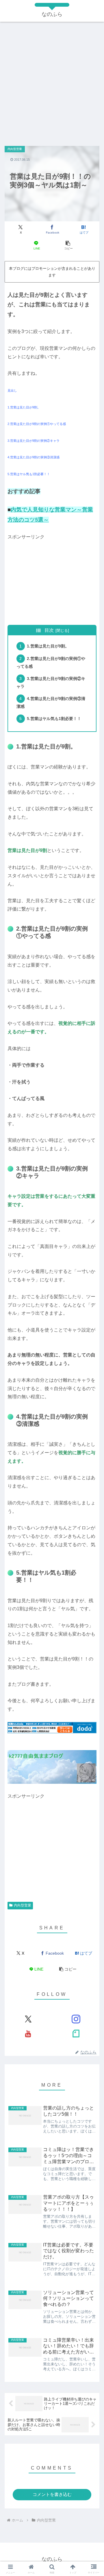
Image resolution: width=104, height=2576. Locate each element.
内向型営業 (23, 1905)
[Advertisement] (52, 81)
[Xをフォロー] (28, 2019)
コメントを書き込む (52, 2494)
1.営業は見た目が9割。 (48, 646)
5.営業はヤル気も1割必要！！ (54, 719)
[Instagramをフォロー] (76, 2019)
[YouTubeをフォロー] (28, 2034)
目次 (49, 630)
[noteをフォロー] (76, 2034)
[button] (68, 245)
